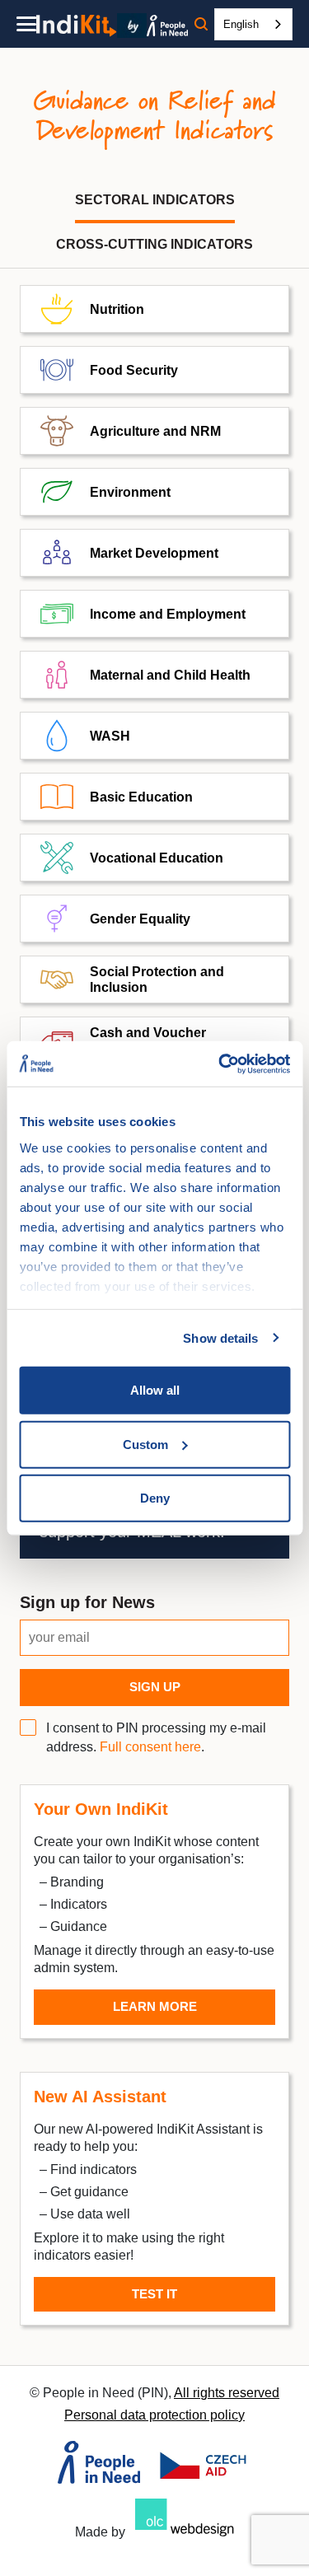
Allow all (155, 1390)
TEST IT (154, 2294)
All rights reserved (227, 2393)
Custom (145, 1444)
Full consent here (150, 1747)
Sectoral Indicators (155, 200)
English (241, 24)
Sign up (155, 1687)
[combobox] (253, 24)
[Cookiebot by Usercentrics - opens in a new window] (220, 1064)
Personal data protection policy (154, 2415)
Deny (155, 1498)
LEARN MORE (155, 2006)
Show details (220, 1337)
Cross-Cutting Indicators (154, 244)
